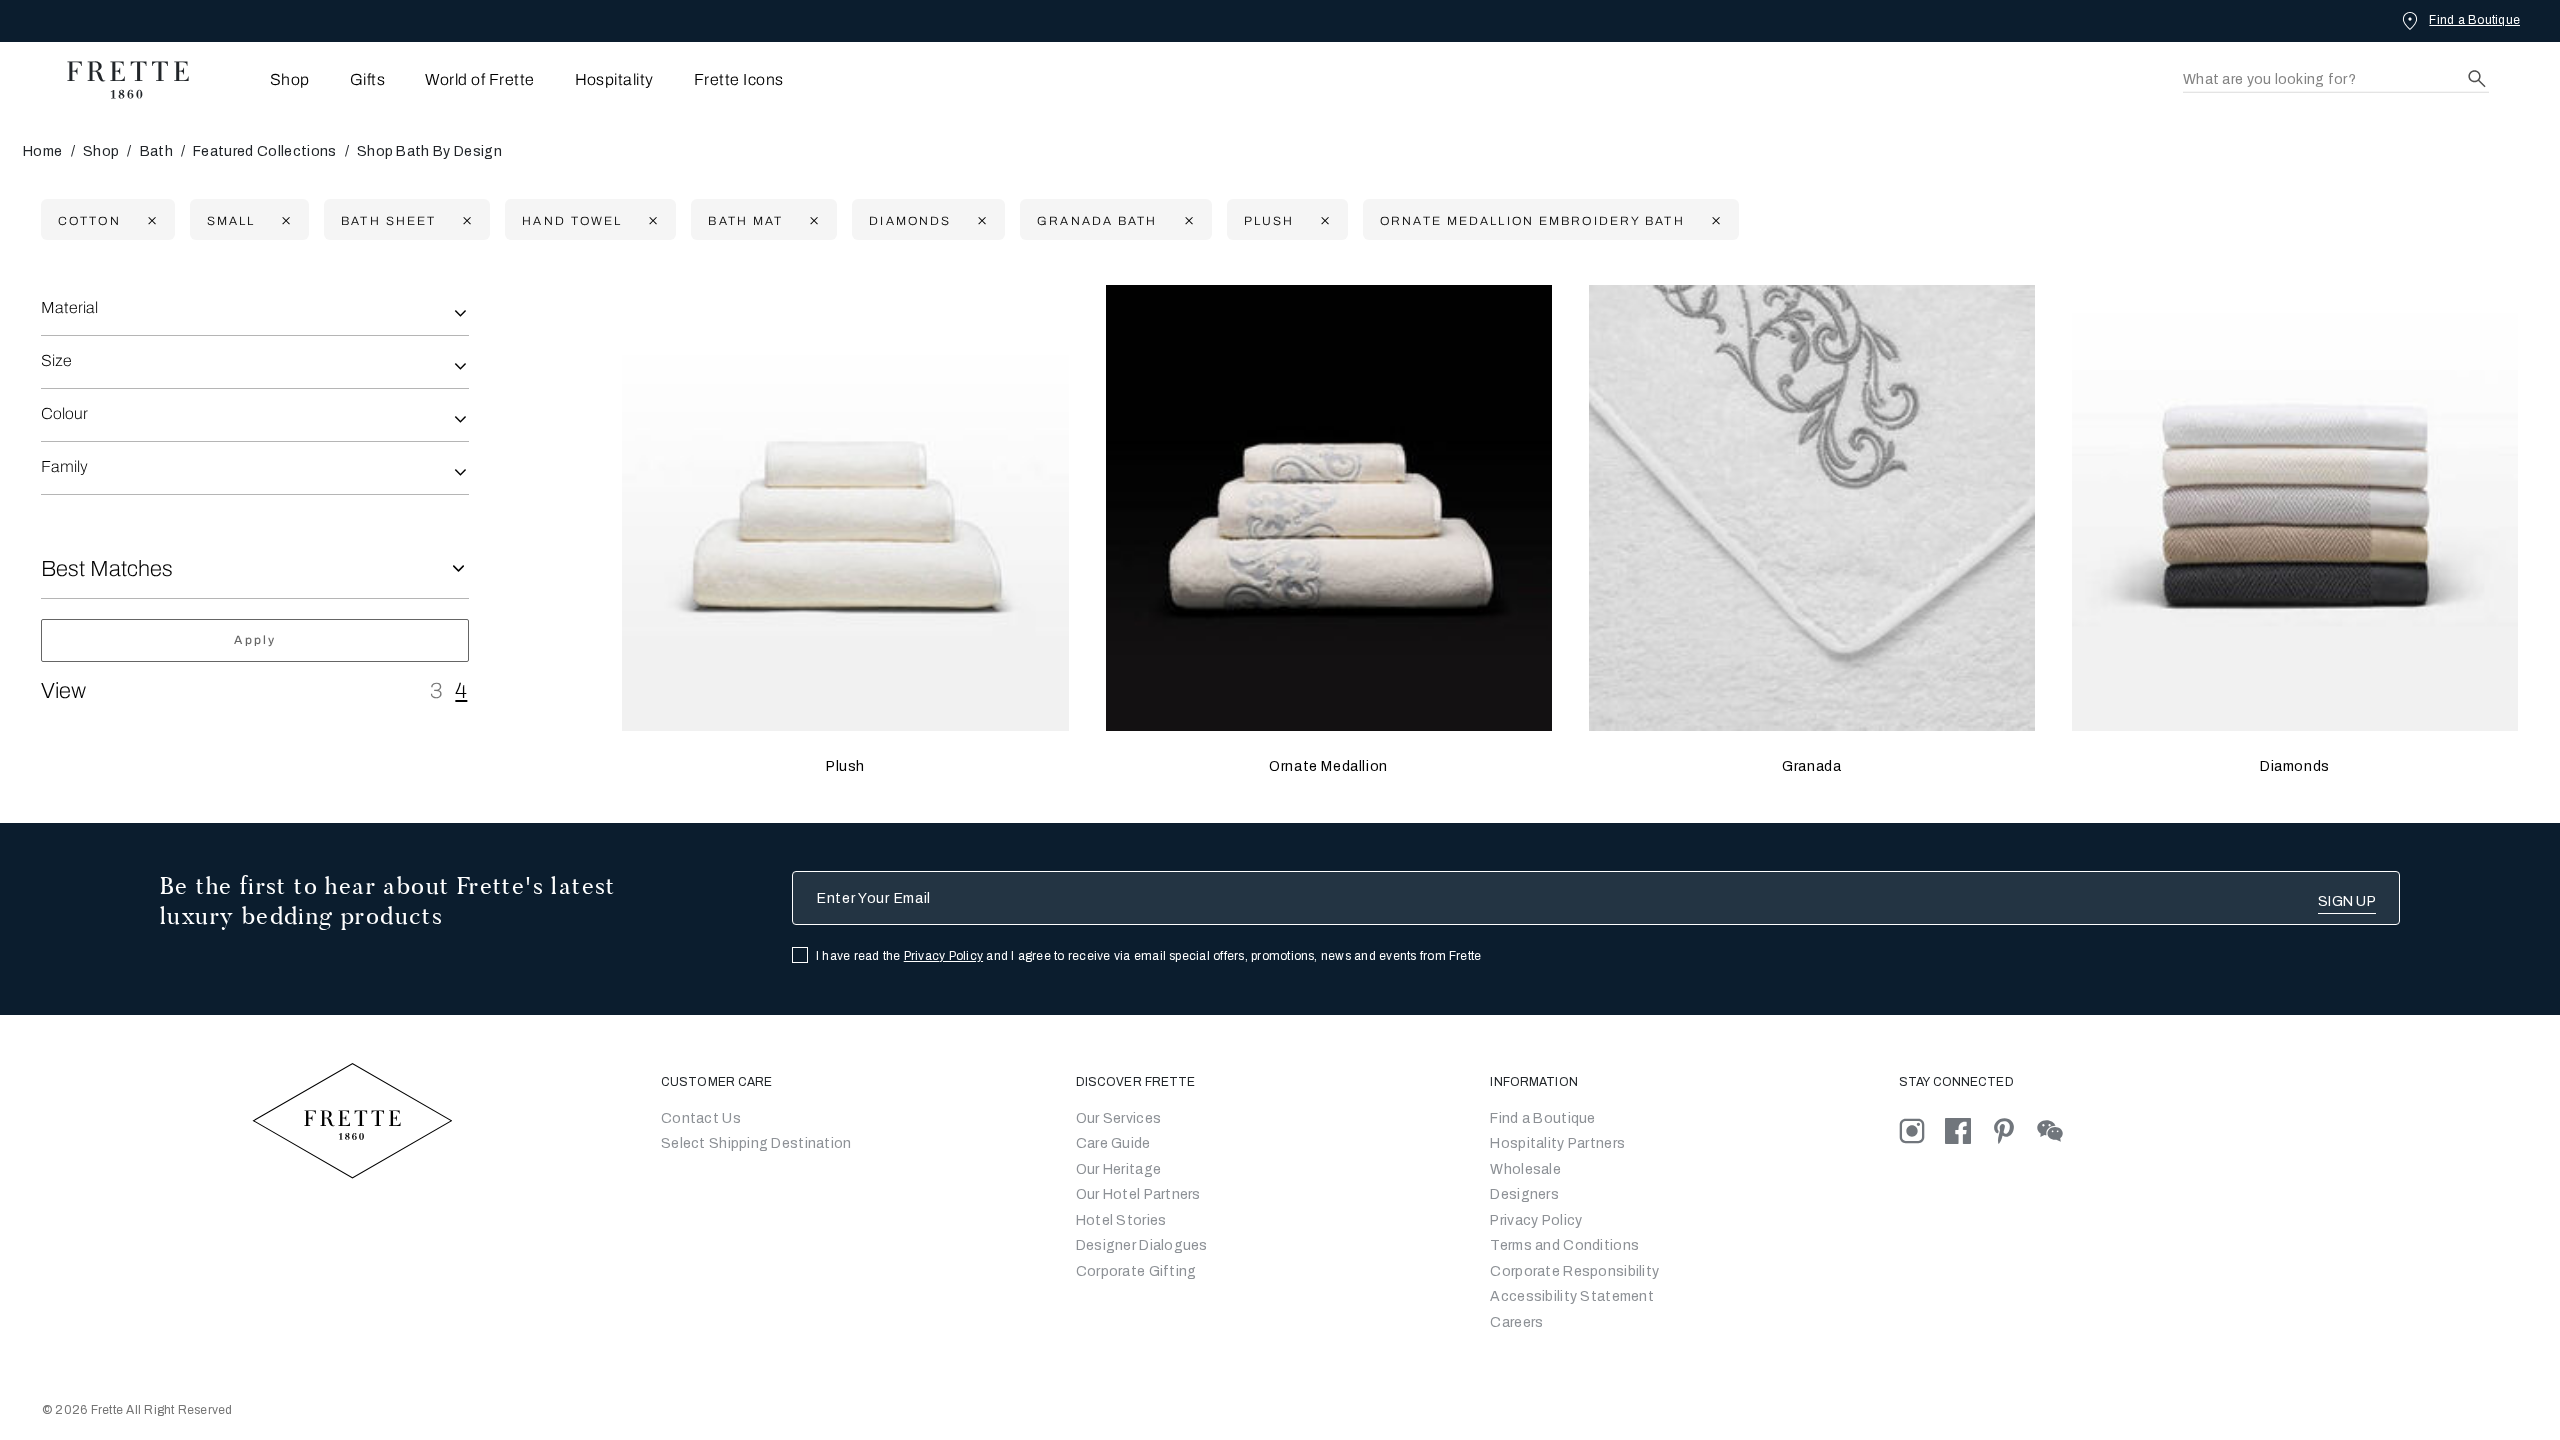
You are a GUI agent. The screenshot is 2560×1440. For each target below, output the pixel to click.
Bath (156, 151)
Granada (1811, 766)
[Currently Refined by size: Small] (283, 220)
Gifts (367, 79)
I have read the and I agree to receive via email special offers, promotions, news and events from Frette (1149, 956)
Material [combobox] (69, 307)
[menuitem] (262, 79)
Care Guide (1113, 1143)
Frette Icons (739, 79)
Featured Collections (264, 151)
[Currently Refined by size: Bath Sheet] (464, 220)
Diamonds (2295, 766)
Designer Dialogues (1142, 1245)
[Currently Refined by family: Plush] (1322, 220)
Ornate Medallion (1328, 766)
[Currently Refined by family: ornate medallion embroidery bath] (1713, 220)
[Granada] (1812, 508)
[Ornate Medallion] (1329, 508)
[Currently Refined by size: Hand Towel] (650, 220)
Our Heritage (1118, 1169)
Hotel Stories (1121, 1220)
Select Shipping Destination (756, 1143)
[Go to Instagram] (1922, 1130)
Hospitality (614, 79)
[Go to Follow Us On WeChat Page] (2058, 1130)
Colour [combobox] (64, 413)
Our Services (1118, 1118)
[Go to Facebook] (1968, 1130)
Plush (845, 766)
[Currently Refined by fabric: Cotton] (149, 220)
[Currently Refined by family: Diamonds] (979, 220)
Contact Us (701, 1118)
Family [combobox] (64, 466)
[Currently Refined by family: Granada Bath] (1186, 220)
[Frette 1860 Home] (118, 80)
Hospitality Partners (1557, 1143)
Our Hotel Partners (1138, 1194)
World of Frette (479, 79)
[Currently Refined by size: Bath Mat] (811, 220)
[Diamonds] (2295, 508)
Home (42, 151)
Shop (101, 151)
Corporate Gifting (1136, 1271)
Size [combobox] (56, 360)
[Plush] (845, 508)
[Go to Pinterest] (2014, 1130)
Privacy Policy (943, 956)
